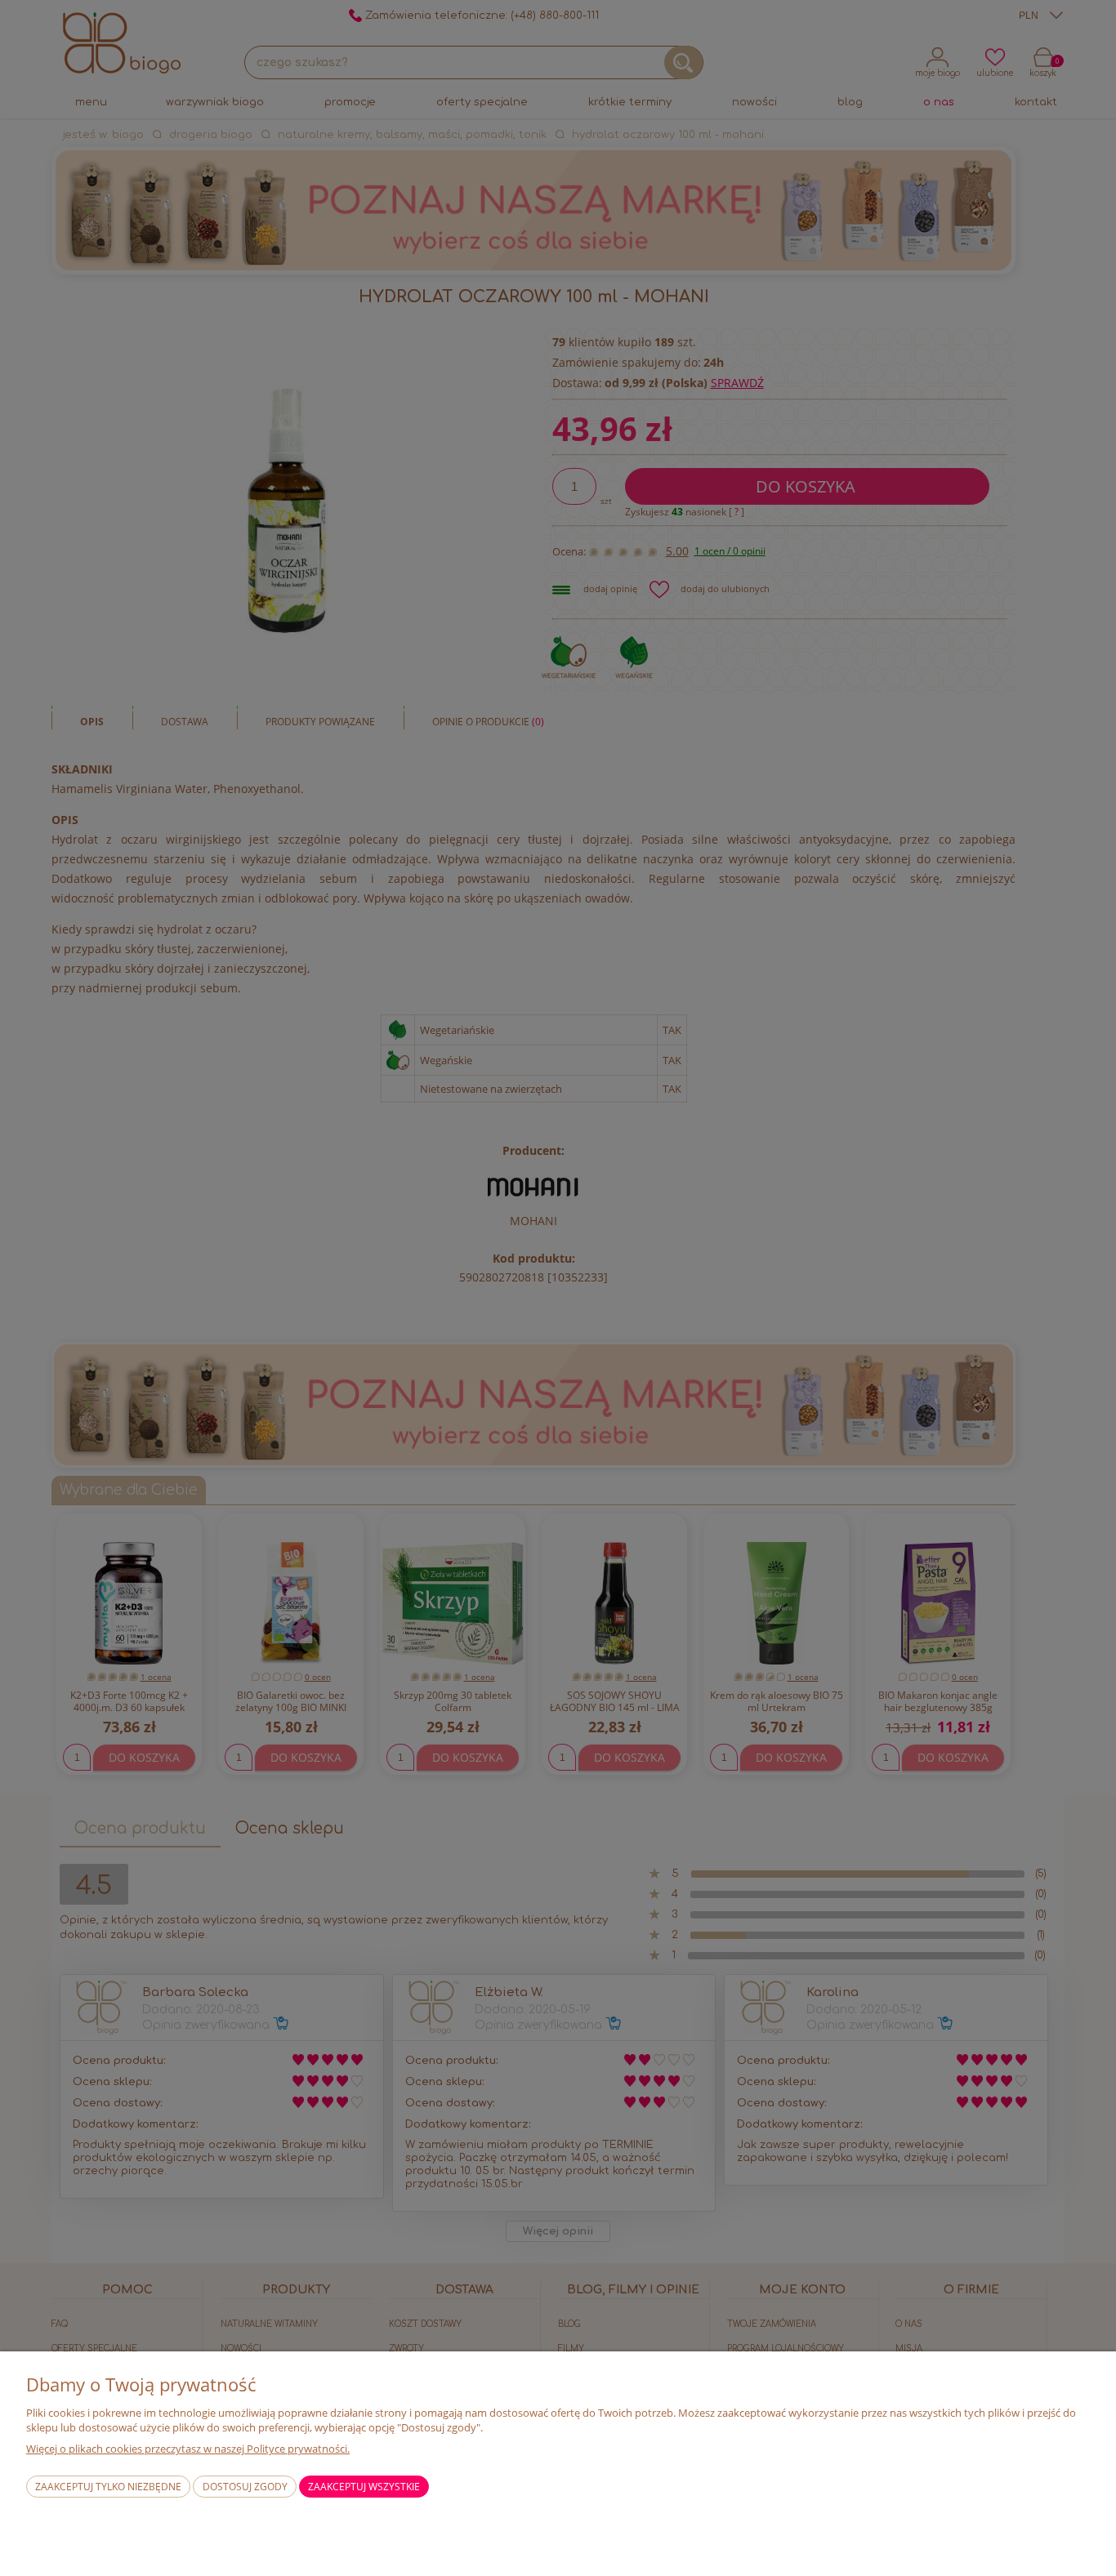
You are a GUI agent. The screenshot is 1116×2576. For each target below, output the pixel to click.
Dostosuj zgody (245, 2487)
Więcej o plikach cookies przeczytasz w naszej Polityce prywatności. (188, 2449)
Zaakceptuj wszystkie (364, 2487)
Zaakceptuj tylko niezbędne (108, 2487)
